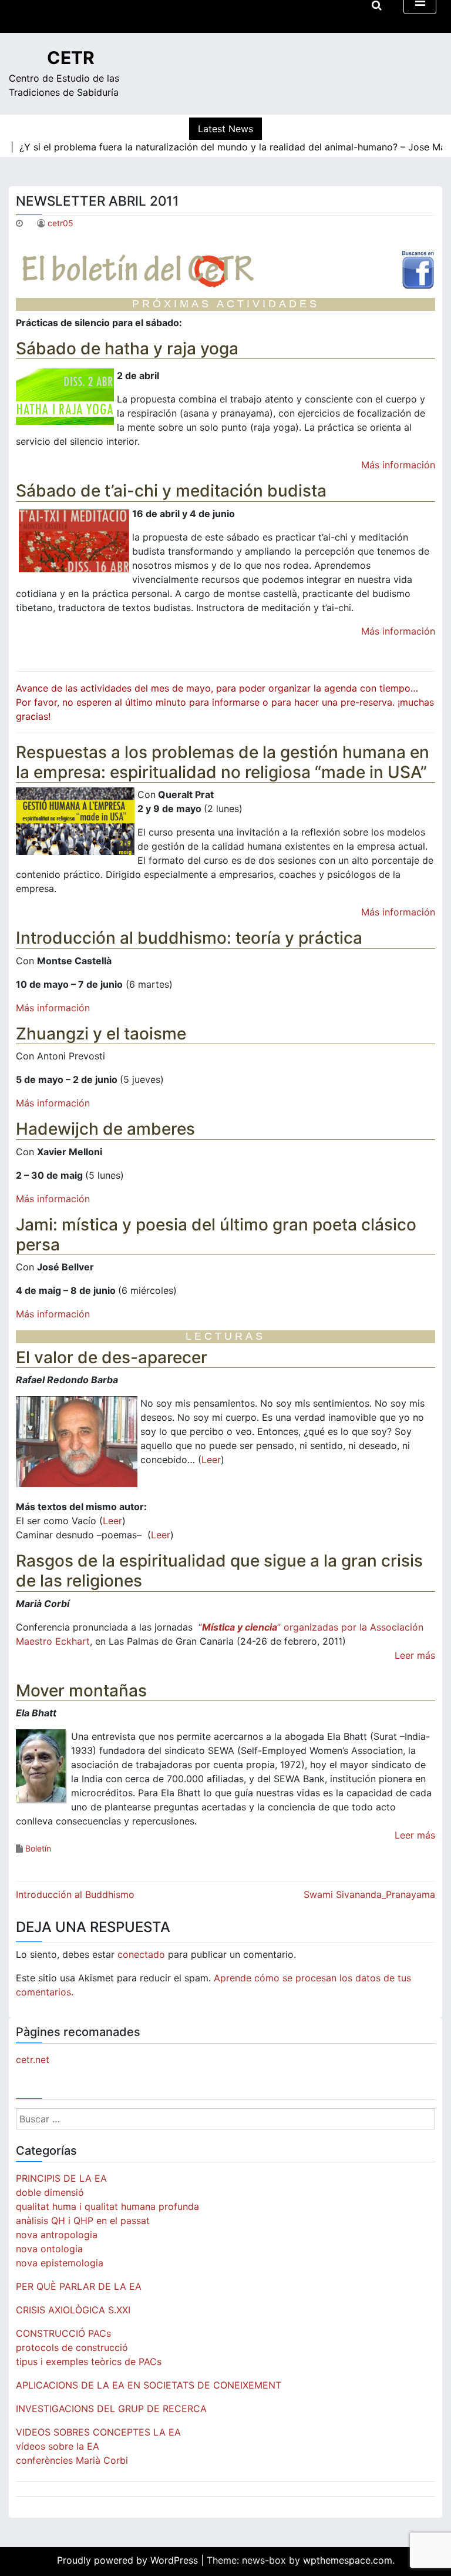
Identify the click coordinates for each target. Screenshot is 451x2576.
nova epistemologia (60, 2263)
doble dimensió (50, 2192)
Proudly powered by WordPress (129, 2560)
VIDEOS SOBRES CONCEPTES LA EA (98, 2432)
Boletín (38, 1848)
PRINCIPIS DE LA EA (61, 2178)
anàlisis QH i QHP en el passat (83, 2221)
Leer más (415, 1655)
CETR (71, 58)
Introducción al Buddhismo (75, 1894)
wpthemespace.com (348, 2560)
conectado (141, 1954)
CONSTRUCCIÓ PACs (63, 2333)
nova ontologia (49, 2249)
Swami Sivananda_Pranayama (369, 1894)
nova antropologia (57, 2235)
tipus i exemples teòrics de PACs (89, 2362)
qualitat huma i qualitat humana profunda (107, 2206)
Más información (398, 465)
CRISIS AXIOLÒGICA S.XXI (73, 2310)
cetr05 (60, 223)
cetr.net (33, 2060)
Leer (211, 1460)
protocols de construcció (72, 2347)
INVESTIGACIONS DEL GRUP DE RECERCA (111, 2409)
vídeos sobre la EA (58, 2446)
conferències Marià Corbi (72, 2460)
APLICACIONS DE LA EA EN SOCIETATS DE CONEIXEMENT (149, 2385)
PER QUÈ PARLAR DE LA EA (79, 2286)
